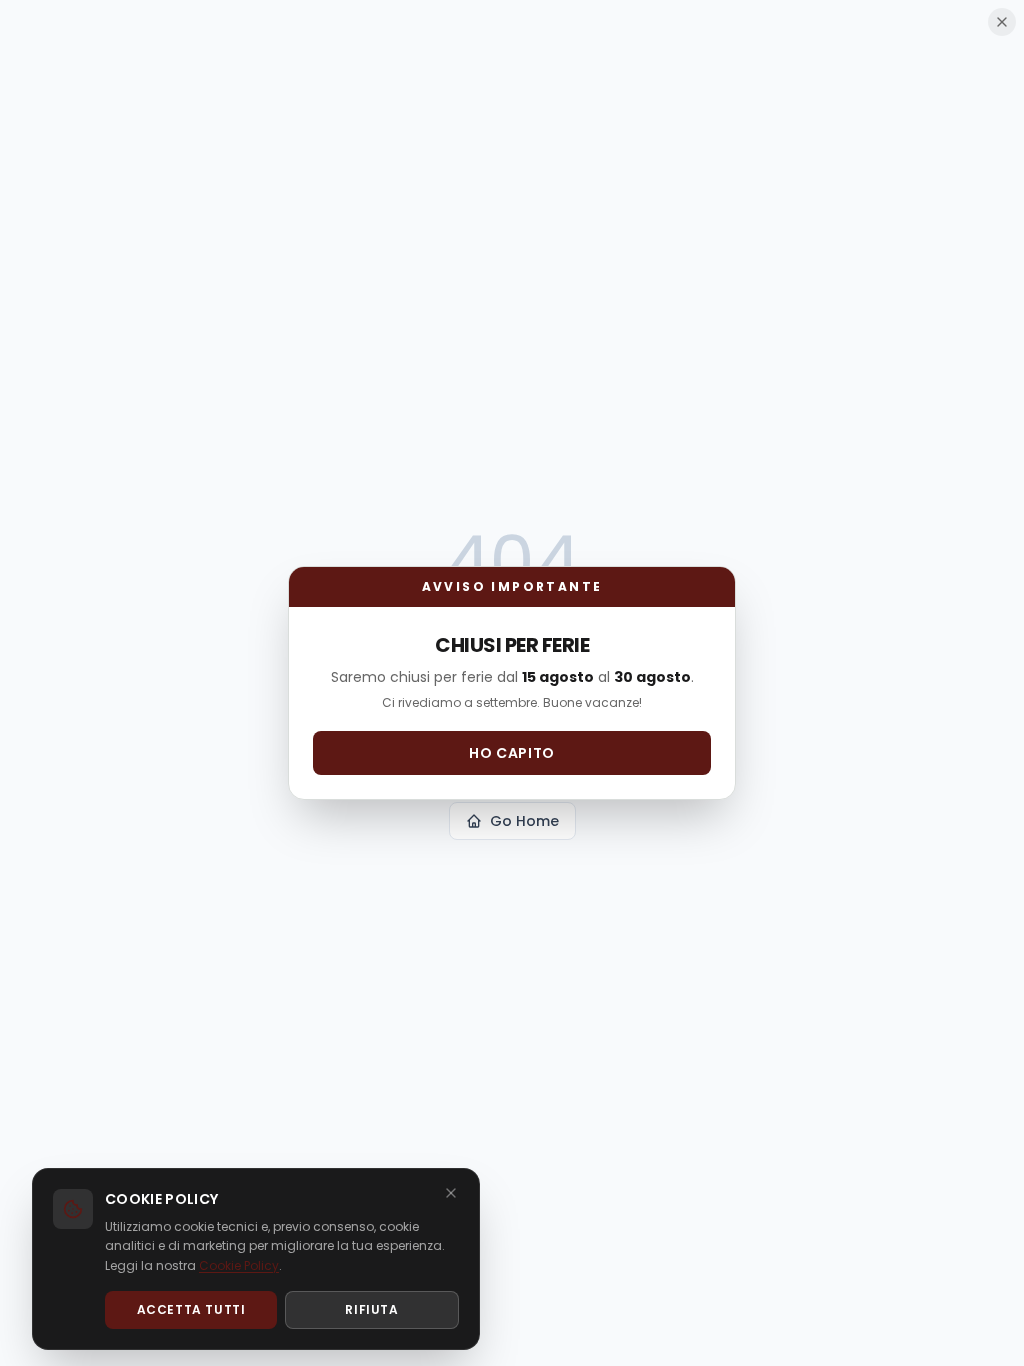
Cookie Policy (239, 1265)
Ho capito (512, 753)
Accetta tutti (191, 1309)
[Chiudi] (451, 1193)
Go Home (524, 821)
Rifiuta (371, 1309)
